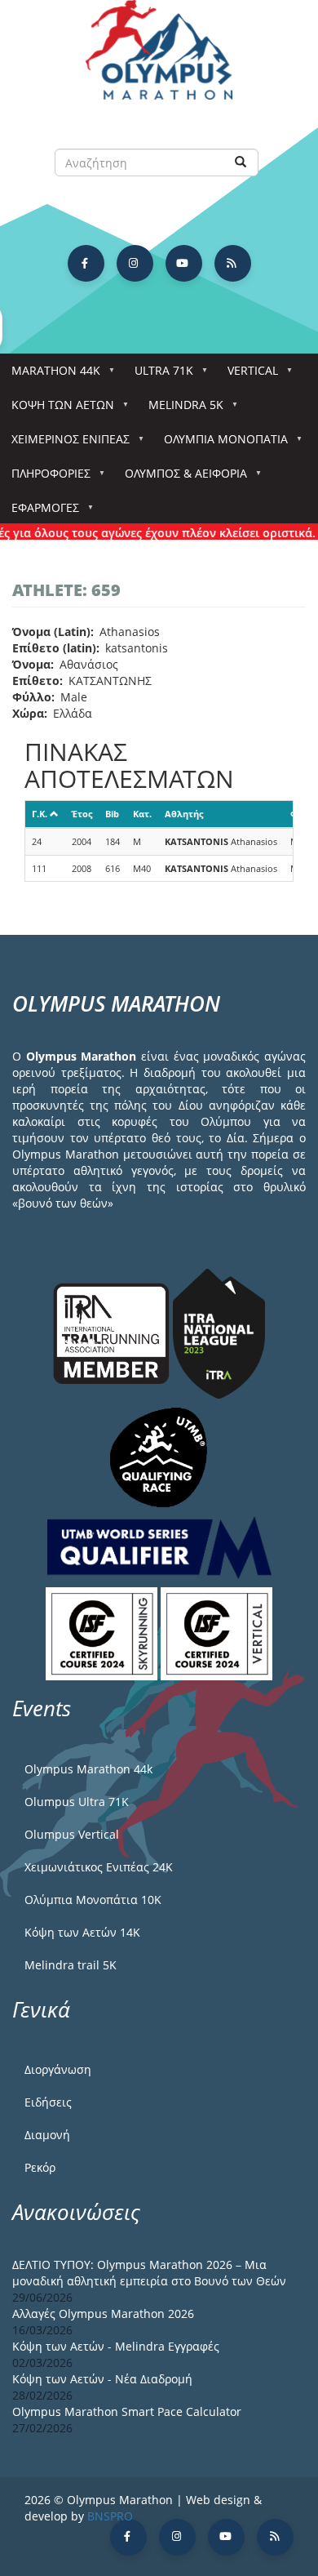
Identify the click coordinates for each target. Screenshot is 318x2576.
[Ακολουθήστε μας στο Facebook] (86, 263)
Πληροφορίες (45, 478)
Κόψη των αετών (57, 409)
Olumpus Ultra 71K (77, 1802)
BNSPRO (110, 2516)
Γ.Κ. (40, 814)
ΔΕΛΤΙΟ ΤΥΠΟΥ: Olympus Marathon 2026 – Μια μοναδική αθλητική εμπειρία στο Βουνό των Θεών (149, 2273)
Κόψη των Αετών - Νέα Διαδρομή (102, 2379)
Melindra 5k (180, 409)
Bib (112, 814)
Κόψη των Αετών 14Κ (82, 1932)
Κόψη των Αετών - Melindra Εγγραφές (116, 2346)
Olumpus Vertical (72, 1834)
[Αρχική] (159, 58)
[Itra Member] (113, 1332)
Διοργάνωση (58, 2069)
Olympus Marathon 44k (88, 1769)
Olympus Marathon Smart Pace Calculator (127, 2411)
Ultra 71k (158, 375)
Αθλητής (184, 814)
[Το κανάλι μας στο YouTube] (184, 263)
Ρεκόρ (40, 2167)
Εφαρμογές (40, 512)
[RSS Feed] (233, 263)
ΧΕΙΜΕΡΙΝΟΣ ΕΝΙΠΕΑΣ (65, 444)
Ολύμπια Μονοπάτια (220, 444)
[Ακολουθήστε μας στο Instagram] (135, 263)
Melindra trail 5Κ (71, 1965)
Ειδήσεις (48, 2102)
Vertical (247, 375)
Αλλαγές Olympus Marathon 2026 (103, 2314)
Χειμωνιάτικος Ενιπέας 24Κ (99, 1867)
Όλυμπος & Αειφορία (180, 478)
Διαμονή (47, 2135)
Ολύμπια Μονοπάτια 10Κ (93, 1900)
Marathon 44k (50, 375)
